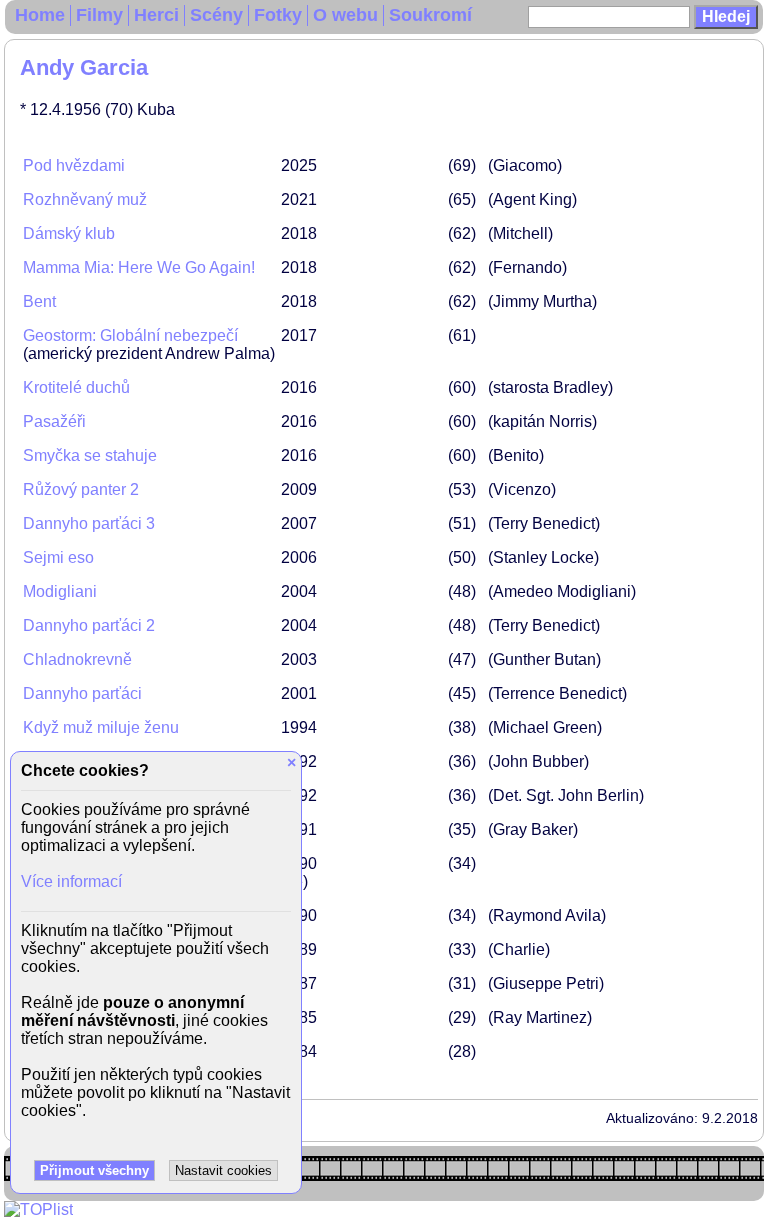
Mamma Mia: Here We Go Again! (139, 267)
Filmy (99, 15)
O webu (345, 15)
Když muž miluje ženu (101, 727)
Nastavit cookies (223, 1170)
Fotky (278, 15)
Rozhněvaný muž (85, 199)
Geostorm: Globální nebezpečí (130, 335)
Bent (39, 301)
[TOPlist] (38, 1209)
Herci (156, 15)
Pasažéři (54, 421)
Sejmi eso (58, 557)
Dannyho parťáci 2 (89, 625)
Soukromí (430, 15)
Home (40, 15)
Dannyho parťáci (82, 693)
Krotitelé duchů (76, 387)
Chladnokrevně (77, 659)
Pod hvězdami (74, 165)
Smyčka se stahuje (90, 455)
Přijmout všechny (94, 1170)
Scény (216, 15)
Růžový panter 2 (81, 489)
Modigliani (60, 591)
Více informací (71, 881)
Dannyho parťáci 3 (89, 523)
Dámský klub (69, 233)
